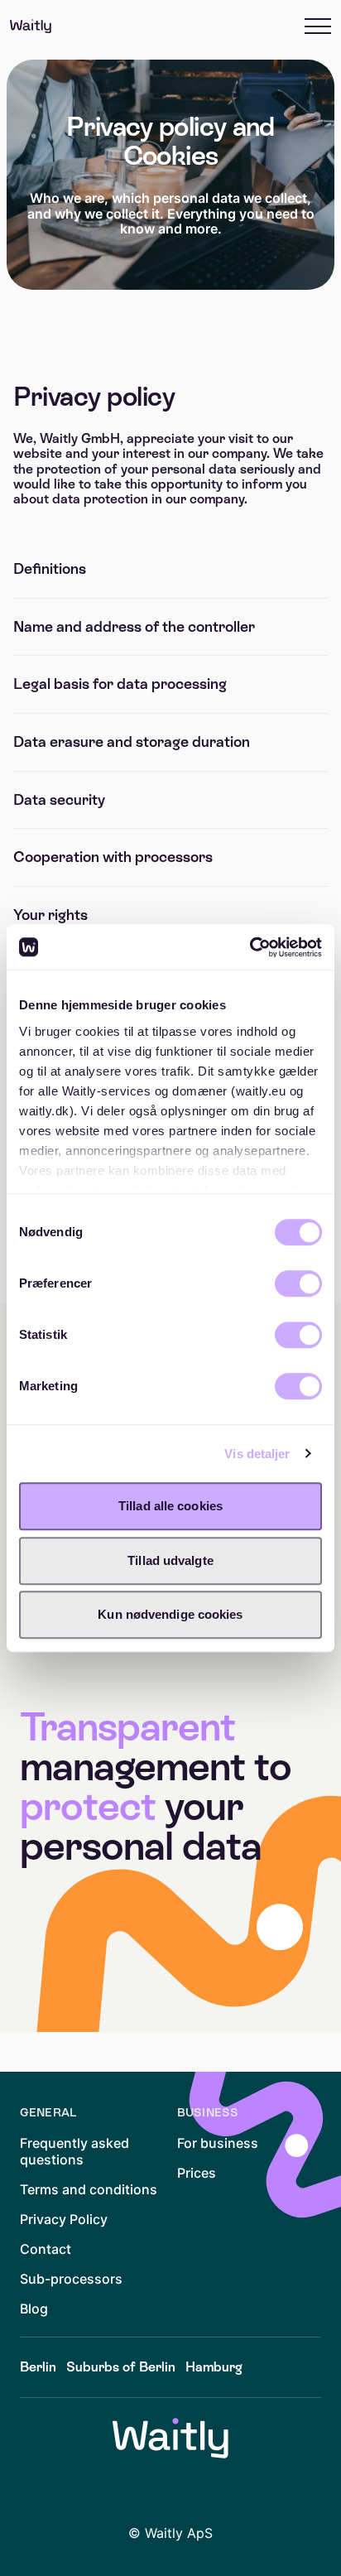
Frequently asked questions (74, 2151)
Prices (197, 2173)
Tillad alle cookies (170, 1506)
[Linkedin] (124, 2492)
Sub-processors (71, 2279)
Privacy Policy (64, 2219)
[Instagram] (217, 2492)
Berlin (38, 2367)
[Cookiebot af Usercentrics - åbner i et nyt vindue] (250, 947)
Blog (34, 2309)
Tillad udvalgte (170, 1560)
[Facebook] (170, 2492)
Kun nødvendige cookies (170, 1614)
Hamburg (214, 2367)
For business (218, 2143)
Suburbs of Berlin (121, 2367)
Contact (46, 2249)
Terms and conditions (89, 2189)
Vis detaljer (257, 1454)
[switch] (298, 1283)
